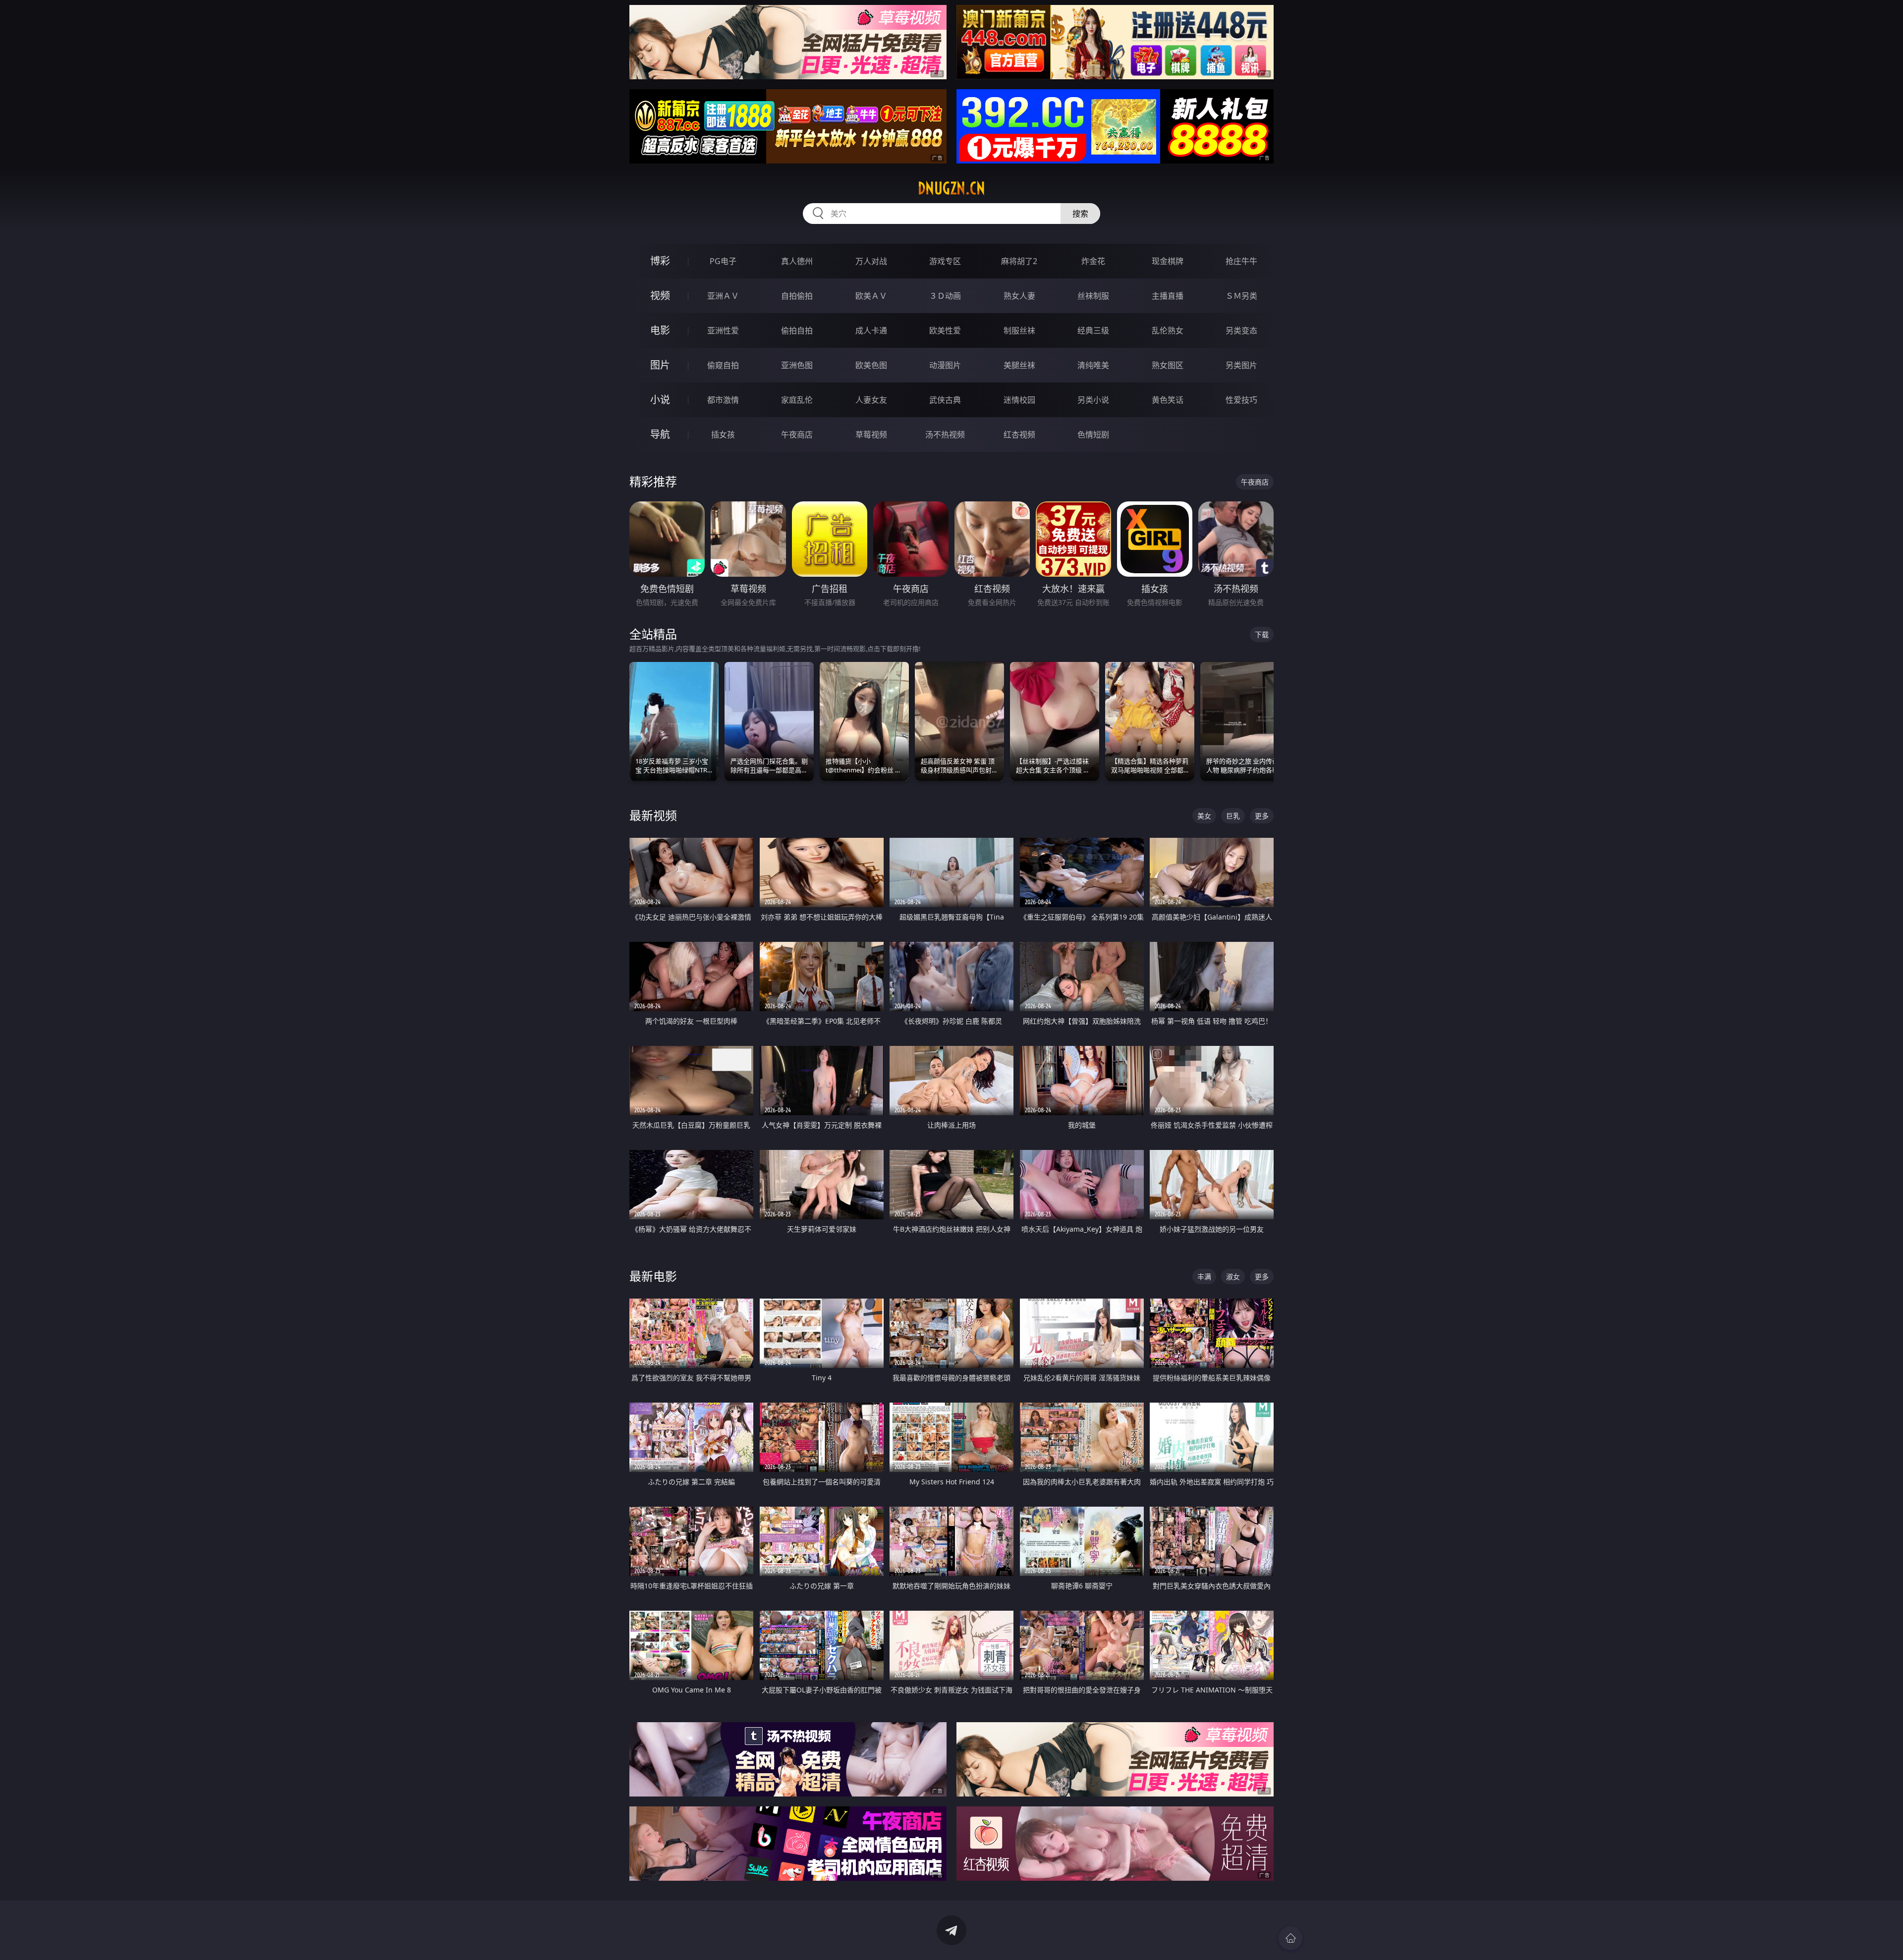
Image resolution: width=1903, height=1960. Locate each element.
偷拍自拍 (797, 330)
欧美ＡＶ (871, 296)
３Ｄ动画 (945, 296)
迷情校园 (1019, 400)
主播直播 (1168, 296)
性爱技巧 (1241, 400)
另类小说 (1093, 400)
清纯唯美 (1093, 365)
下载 (1262, 634)
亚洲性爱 (723, 330)
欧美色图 (871, 365)
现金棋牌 (1168, 261)
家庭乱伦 (797, 400)
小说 (660, 400)
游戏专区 (945, 261)
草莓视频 (871, 435)
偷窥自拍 (723, 365)
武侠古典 (945, 400)
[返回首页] (1290, 1938)
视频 (660, 296)
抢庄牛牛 (1241, 261)
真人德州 (797, 261)
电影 (660, 330)
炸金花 (1093, 261)
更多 (1262, 816)
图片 (660, 365)
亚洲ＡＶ (723, 296)
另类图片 (1241, 365)
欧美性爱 (945, 330)
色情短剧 (1093, 435)
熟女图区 (1168, 365)
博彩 (660, 261)
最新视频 (653, 815)
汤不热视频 (945, 435)
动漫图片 (945, 365)
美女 (1204, 816)
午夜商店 (797, 435)
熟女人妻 (1019, 296)
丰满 (1204, 1277)
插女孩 (723, 435)
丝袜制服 (1093, 296)
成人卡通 (871, 330)
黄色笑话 (1168, 400)
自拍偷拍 (797, 296)
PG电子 (723, 261)
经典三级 (1093, 330)
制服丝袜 (1019, 330)
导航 (660, 434)
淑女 (1233, 1277)
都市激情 (723, 400)
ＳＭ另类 (1241, 296)
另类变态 (1241, 330)
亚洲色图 (797, 365)
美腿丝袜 (1019, 365)
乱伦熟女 (1168, 330)
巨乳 (1233, 816)
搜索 (1080, 214)
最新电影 (653, 1276)
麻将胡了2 (1019, 261)
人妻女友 (871, 400)
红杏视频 (1019, 435)
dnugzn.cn (951, 188)
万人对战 (871, 261)
